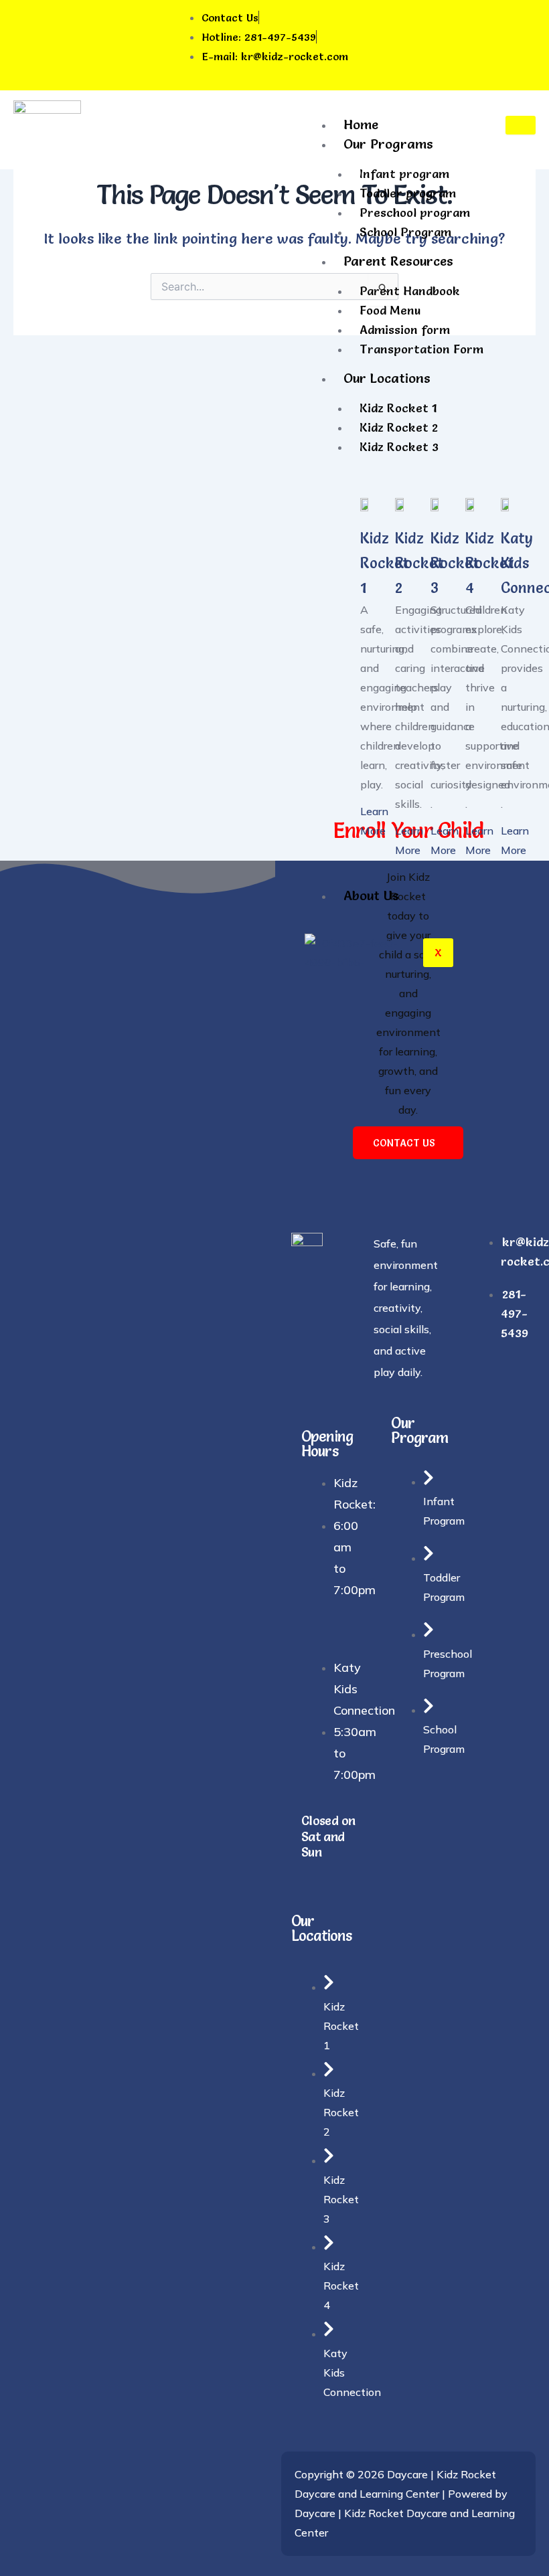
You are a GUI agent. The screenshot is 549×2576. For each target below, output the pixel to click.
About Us (371, 895)
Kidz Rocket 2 (399, 427)
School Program (405, 232)
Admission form (405, 330)
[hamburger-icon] (521, 125)
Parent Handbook (410, 291)
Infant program (404, 174)
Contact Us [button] (404, 1143)
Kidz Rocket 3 (399, 447)
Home (361, 124)
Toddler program (408, 193)
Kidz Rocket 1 (398, 408)
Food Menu (390, 310)
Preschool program (415, 212)
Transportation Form (421, 349)
